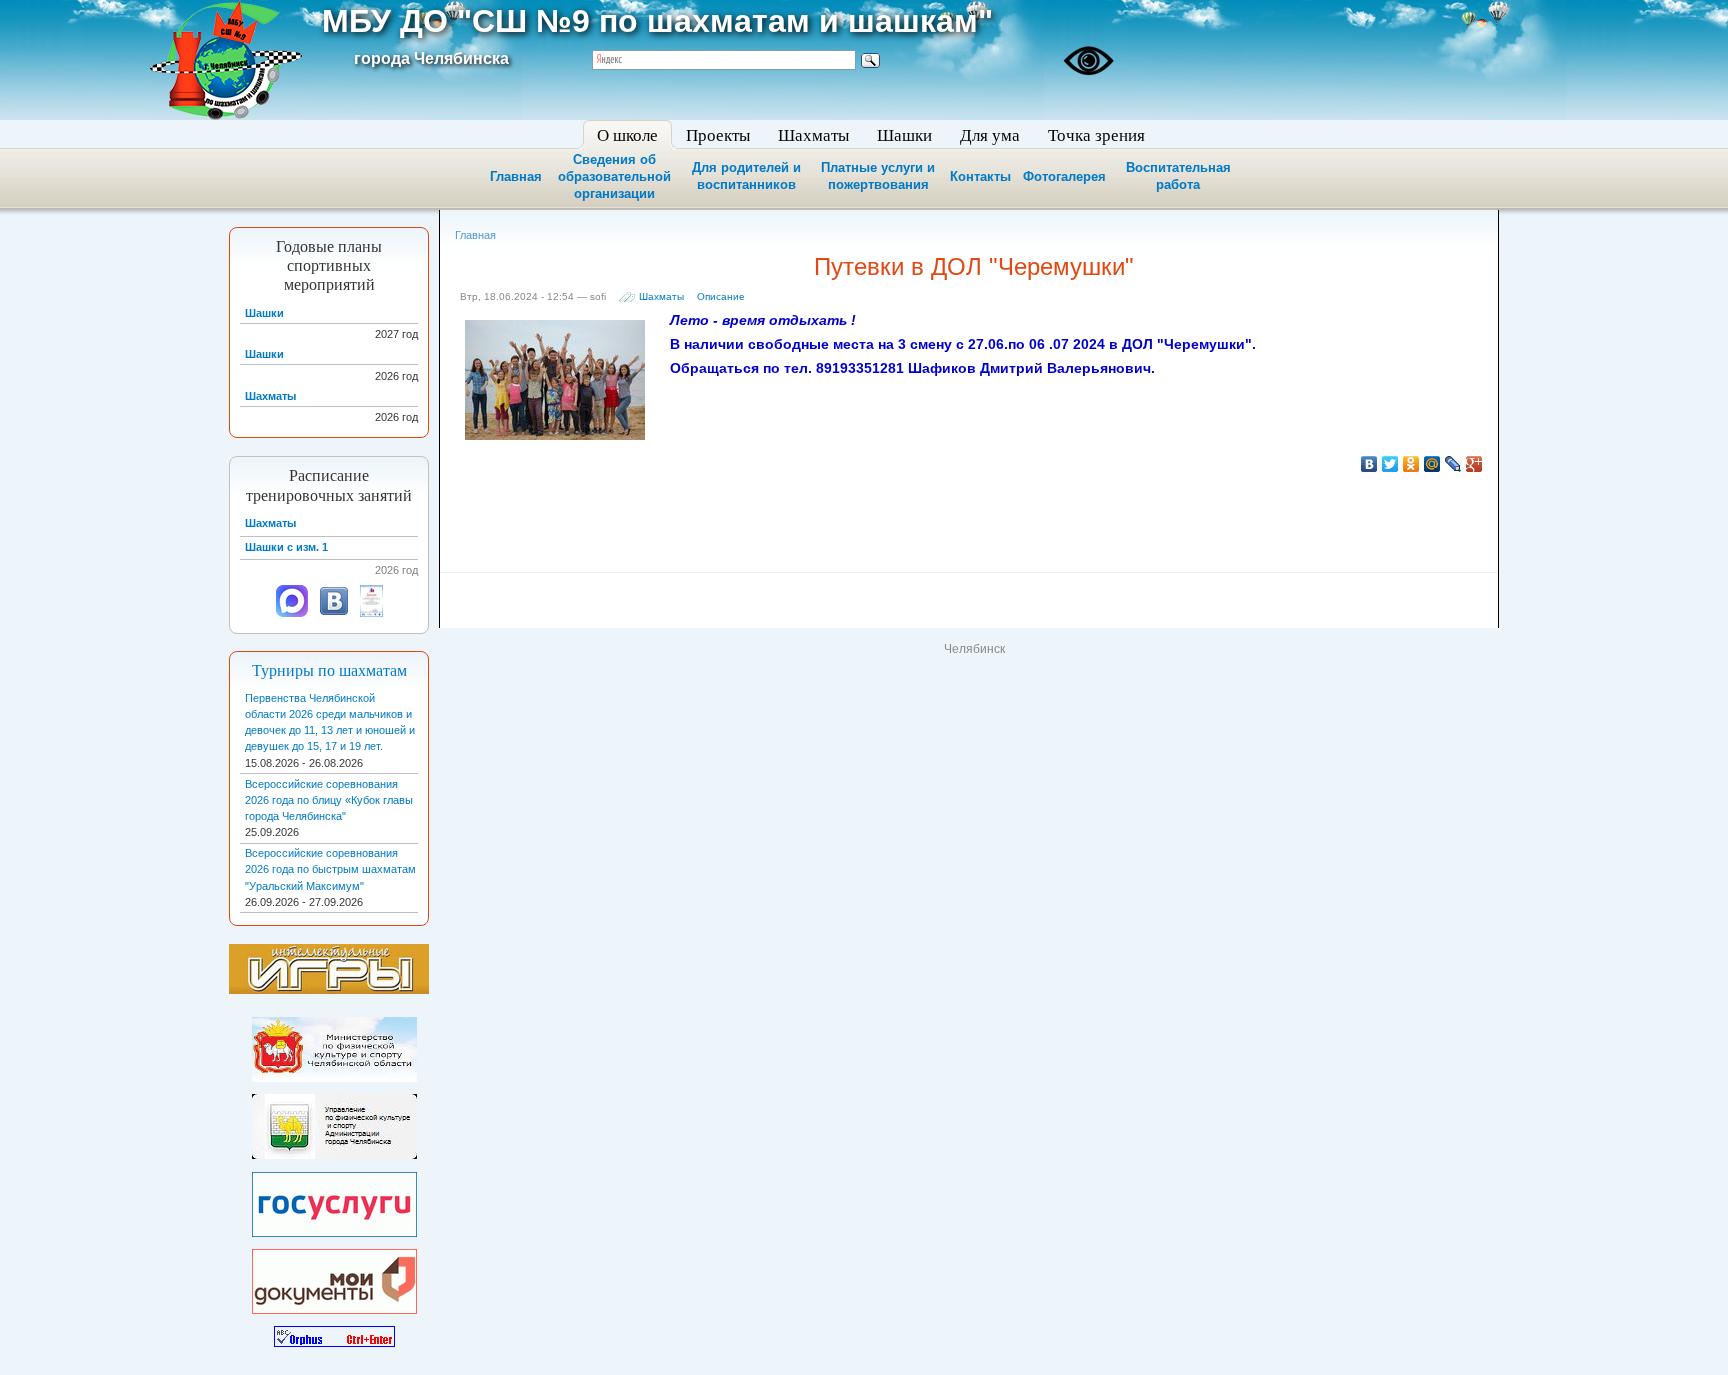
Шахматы (661, 296)
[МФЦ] (334, 1277)
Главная (516, 176)
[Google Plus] (1474, 464)
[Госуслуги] (334, 1200)
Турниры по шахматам (329, 671)
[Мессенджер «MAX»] (292, 613)
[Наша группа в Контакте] (334, 613)
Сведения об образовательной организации (614, 176)
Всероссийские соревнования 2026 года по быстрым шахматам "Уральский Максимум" (330, 869)
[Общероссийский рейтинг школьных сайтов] (371, 613)
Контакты (980, 176)
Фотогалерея (1064, 176)
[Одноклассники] (1411, 464)
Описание (721, 296)
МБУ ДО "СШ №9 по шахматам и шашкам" (657, 21)
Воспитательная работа (1178, 176)
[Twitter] (1390, 464)
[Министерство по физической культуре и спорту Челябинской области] (334, 1045)
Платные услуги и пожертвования (878, 176)
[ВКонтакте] (1369, 464)
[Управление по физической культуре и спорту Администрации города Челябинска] (334, 1123)
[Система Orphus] (334, 1333)
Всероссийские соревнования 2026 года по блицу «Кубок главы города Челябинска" (329, 800)
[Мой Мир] (1432, 464)
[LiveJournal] (1453, 464)
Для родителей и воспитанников (746, 176)
